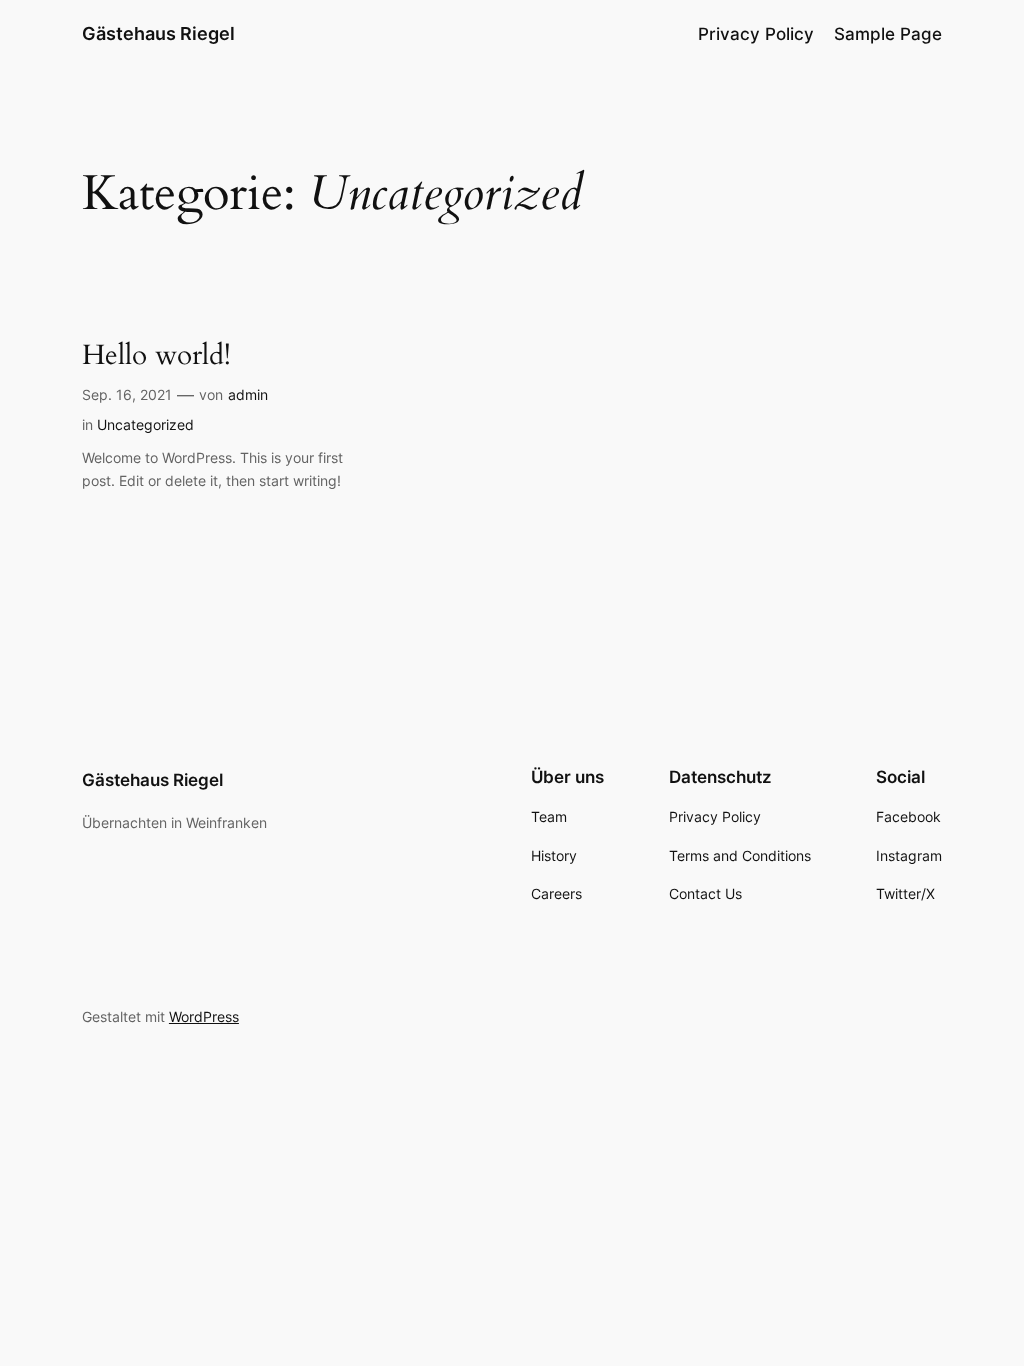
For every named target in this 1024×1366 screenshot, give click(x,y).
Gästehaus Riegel (158, 33)
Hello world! (156, 355)
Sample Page (888, 34)
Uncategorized (145, 424)
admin (248, 394)
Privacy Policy (756, 34)
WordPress (204, 1016)
